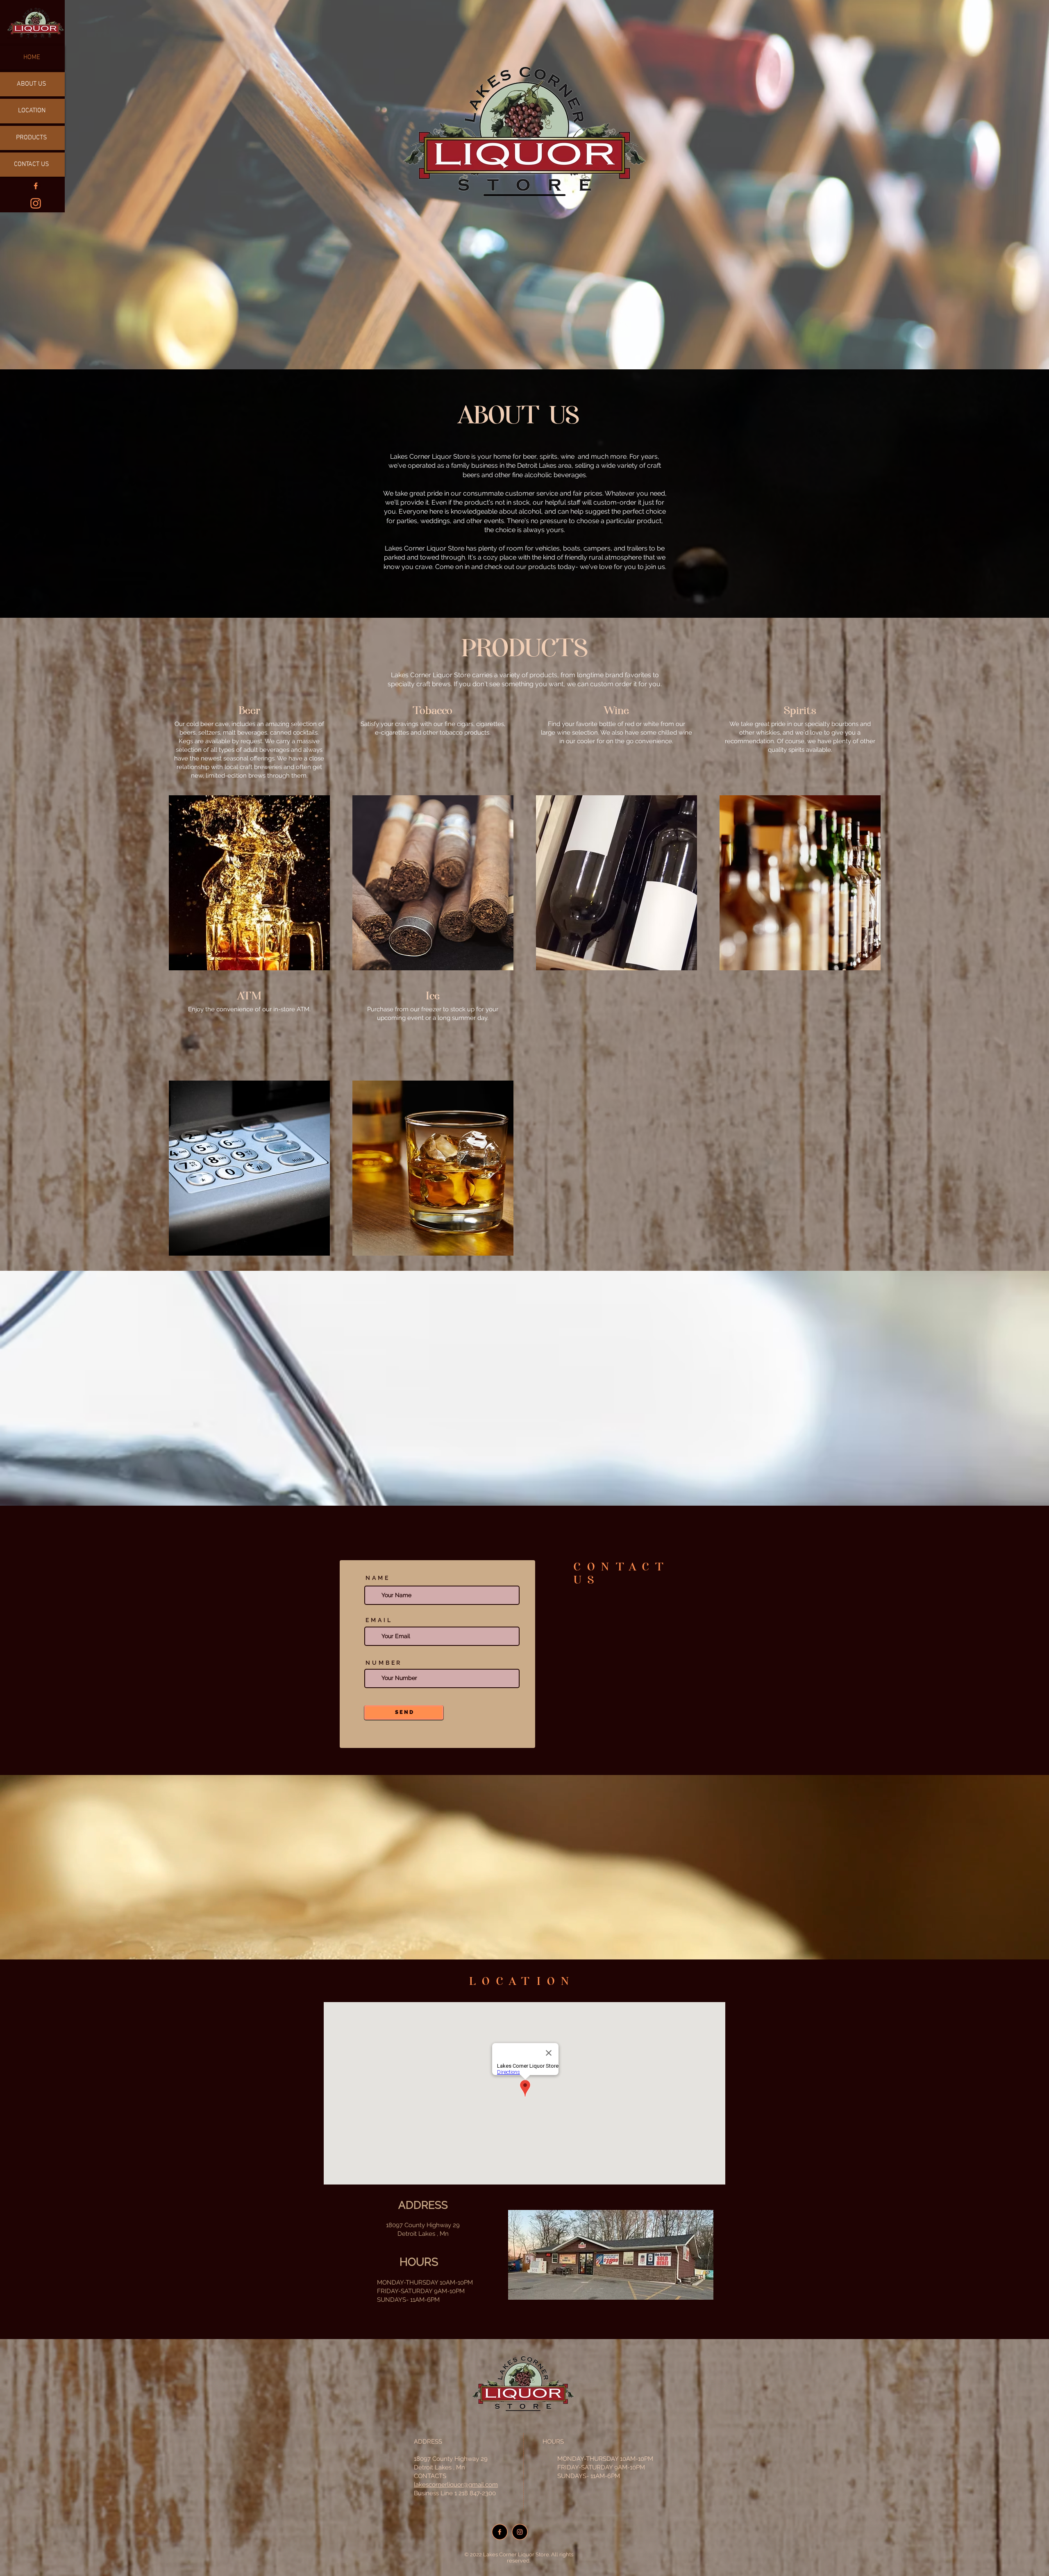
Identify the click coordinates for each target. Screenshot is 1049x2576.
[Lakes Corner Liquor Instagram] (36, 203)
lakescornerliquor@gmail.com (456, 2485)
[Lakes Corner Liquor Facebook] (36, 186)
